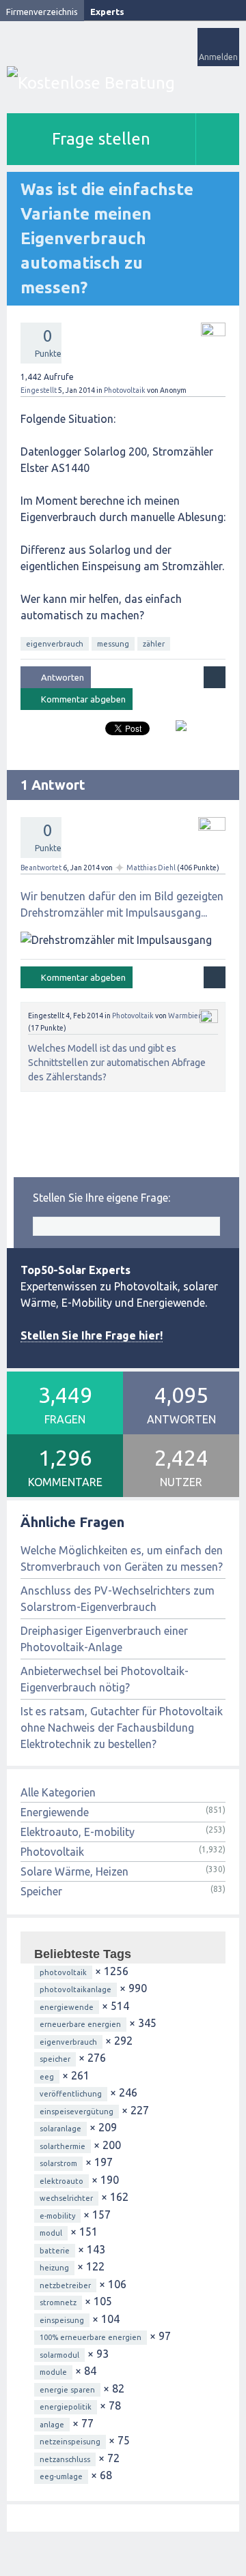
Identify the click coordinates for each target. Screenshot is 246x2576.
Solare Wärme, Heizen (74, 1871)
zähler (154, 644)
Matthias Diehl (151, 868)
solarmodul (59, 2355)
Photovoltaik (125, 390)
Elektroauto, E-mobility (78, 1832)
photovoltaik (63, 1972)
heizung (54, 2268)
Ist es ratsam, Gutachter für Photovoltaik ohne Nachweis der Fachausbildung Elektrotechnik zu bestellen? (122, 1728)
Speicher (41, 1891)
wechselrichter (66, 2198)
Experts (107, 12)
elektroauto (61, 2181)
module (53, 2372)
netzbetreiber (65, 2285)
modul (51, 2233)
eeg (47, 2077)
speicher (55, 2059)
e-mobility (57, 2216)
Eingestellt (39, 390)
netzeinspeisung (70, 2442)
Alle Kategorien (58, 1792)
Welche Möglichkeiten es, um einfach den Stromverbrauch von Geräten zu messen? (122, 1558)
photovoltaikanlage (76, 1989)
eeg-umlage (61, 2476)
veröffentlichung (71, 2094)
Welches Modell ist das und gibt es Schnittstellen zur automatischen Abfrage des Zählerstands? (117, 1063)
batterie (55, 2251)
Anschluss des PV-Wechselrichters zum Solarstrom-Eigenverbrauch (118, 1599)
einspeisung (62, 2320)
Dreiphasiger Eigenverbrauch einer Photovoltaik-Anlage (104, 1639)
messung (113, 644)
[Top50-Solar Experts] (123, 83)
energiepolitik (66, 2407)
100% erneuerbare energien (91, 2337)
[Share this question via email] (176, 731)
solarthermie (63, 2146)
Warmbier (184, 1016)
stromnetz (58, 2303)
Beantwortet (41, 868)
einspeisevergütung (77, 2112)
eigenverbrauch (55, 644)
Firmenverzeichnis (42, 12)
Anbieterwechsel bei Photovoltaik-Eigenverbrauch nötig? (105, 1679)
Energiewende (55, 1812)
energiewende (67, 2007)
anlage (52, 2425)
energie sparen (67, 2390)
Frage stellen (101, 139)
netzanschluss (65, 2459)
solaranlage (60, 2129)
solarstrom (58, 2163)
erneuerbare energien (80, 2024)
